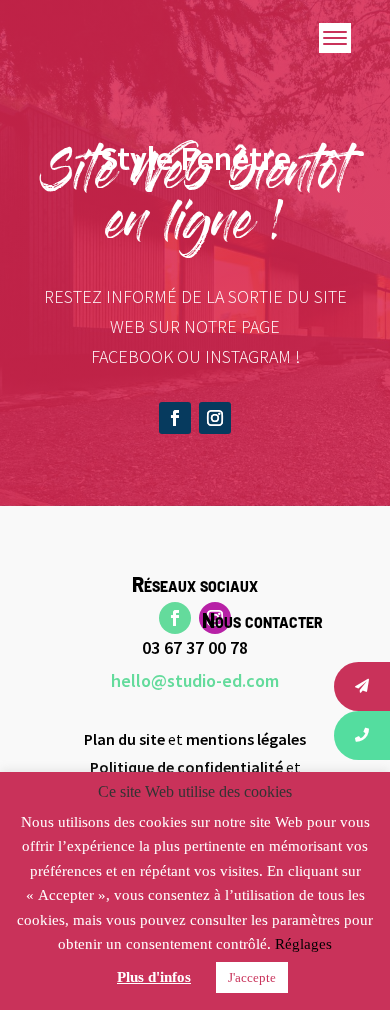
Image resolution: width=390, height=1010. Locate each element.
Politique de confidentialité (186, 767)
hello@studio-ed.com (195, 680)
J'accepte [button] (252, 977)
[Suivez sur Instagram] (215, 418)
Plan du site (124, 739)
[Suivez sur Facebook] (175, 418)
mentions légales (246, 739)
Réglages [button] (303, 944)
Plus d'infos (154, 977)
